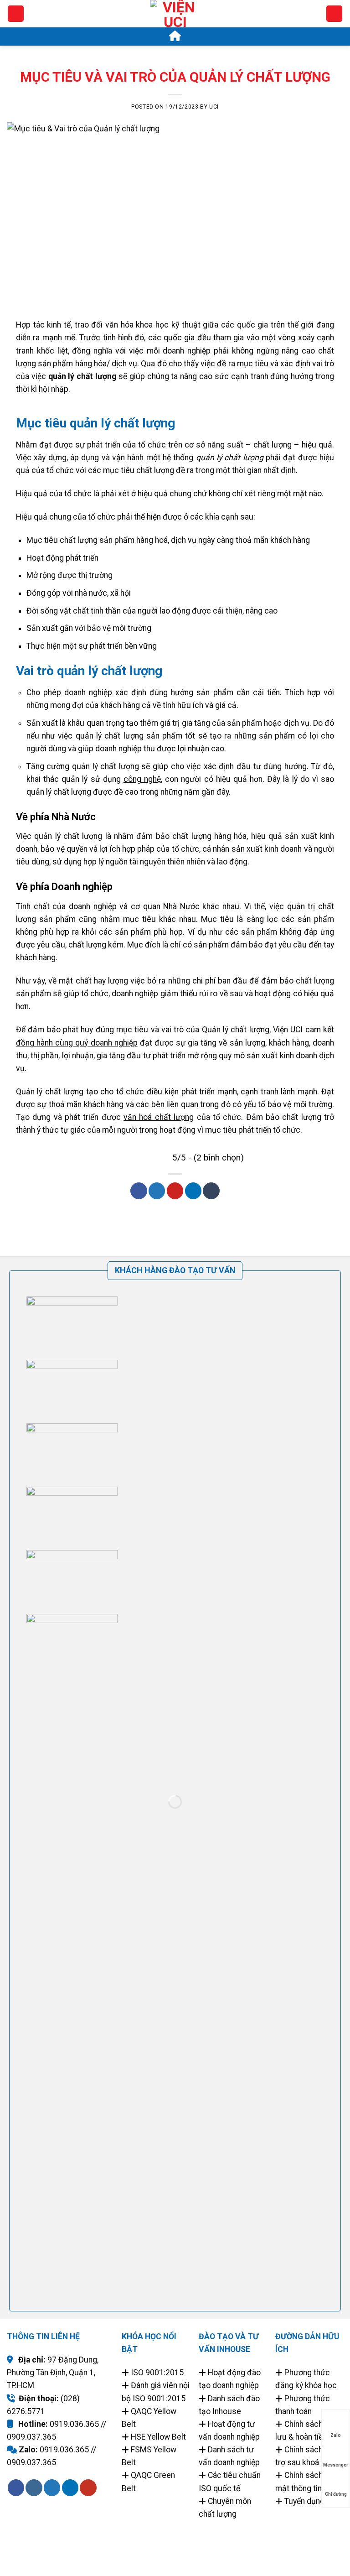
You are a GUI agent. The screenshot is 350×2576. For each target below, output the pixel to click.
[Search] (334, 14)
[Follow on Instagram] (34, 2488)
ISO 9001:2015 (157, 2373)
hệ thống (213, 458)
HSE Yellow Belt (158, 2437)
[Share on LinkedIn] (193, 1191)
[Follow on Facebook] (16, 2488)
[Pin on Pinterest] (175, 1191)
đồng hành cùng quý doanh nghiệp (77, 1043)
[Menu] (16, 14)
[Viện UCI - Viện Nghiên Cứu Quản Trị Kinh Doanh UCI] (175, 25)
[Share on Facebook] (139, 1191)
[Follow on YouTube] (88, 2488)
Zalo (336, 2435)
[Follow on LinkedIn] (70, 2488)
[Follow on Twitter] (52, 2488)
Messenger (336, 2465)
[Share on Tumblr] (211, 1191)
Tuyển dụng (304, 2501)
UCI (214, 107)
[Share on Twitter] (157, 1191)
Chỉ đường (336, 2494)
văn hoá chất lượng (159, 1117)
